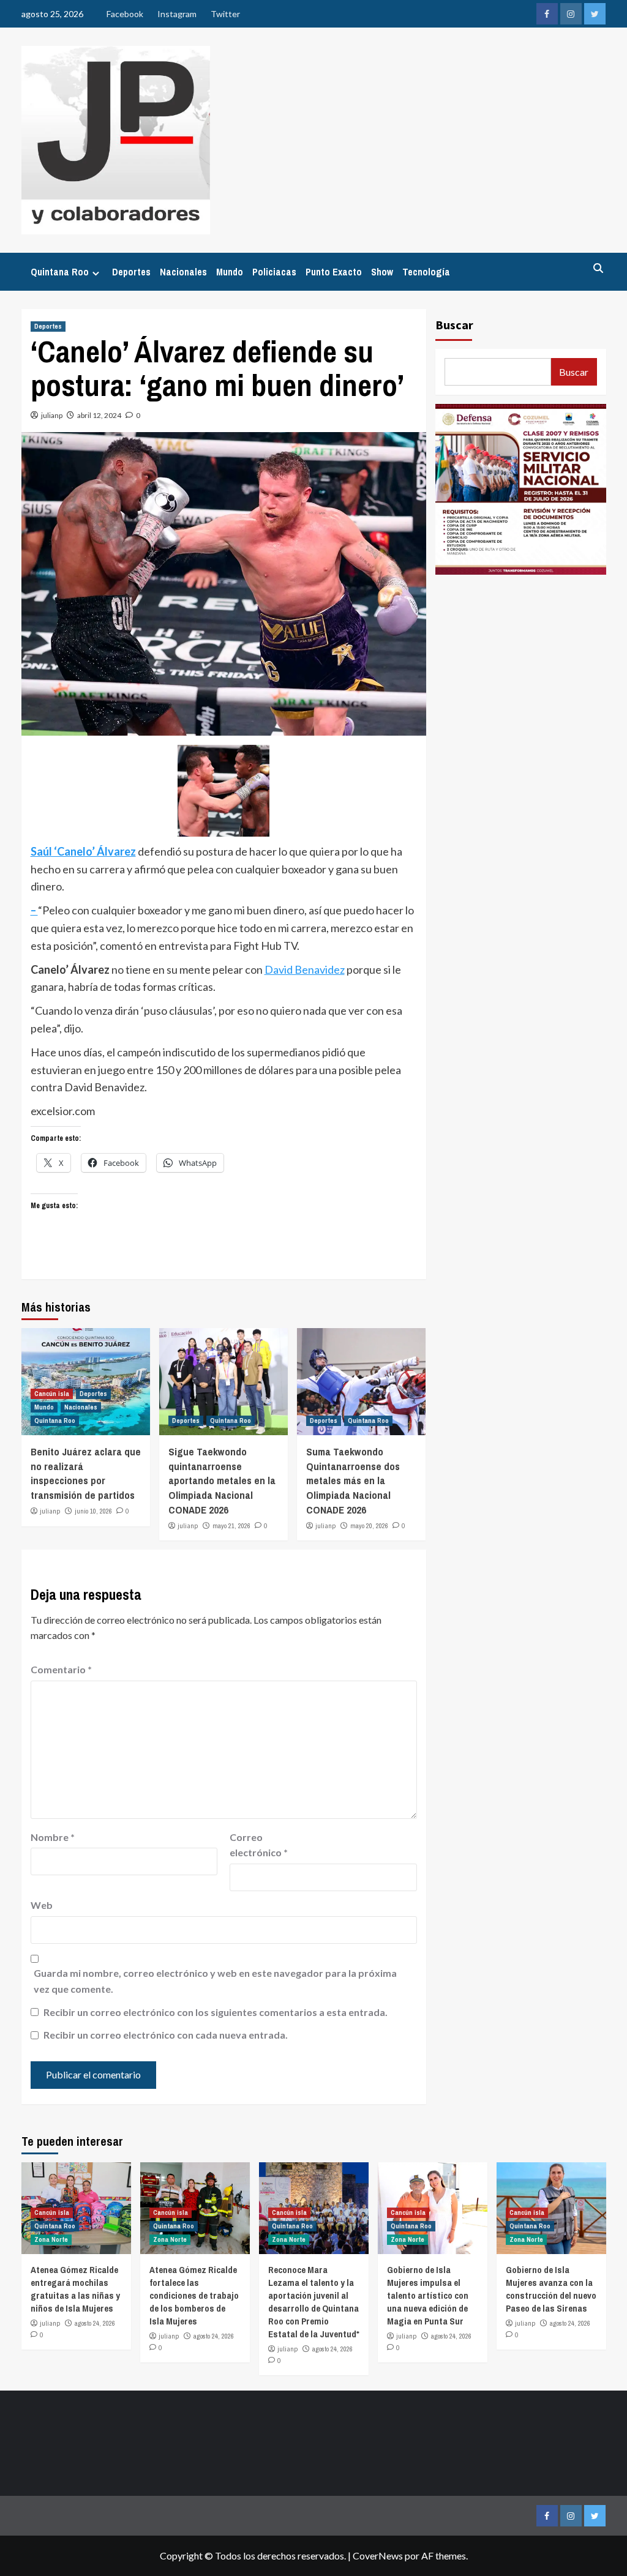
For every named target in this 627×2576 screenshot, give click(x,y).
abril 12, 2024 (99, 415)
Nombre (53, 1837)
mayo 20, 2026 (369, 1526)
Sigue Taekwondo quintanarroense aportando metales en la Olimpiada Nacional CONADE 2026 (222, 1480)
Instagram (177, 14)
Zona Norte (51, 2239)
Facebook (125, 14)
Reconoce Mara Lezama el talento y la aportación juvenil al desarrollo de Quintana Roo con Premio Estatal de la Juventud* (314, 2302)
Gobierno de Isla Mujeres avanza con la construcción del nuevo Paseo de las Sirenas (551, 2289)
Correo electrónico (259, 1845)
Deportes (131, 272)
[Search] (599, 268)
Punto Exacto (334, 272)
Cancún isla (52, 1394)
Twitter (225, 14)
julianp (52, 415)
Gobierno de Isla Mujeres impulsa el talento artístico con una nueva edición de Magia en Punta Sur (428, 2295)
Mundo (230, 272)
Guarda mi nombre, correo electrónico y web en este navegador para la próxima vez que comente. (215, 1981)
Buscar (454, 325)
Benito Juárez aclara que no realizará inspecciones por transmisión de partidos (86, 1473)
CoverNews (378, 2555)
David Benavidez (305, 969)
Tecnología (426, 272)
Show (382, 272)
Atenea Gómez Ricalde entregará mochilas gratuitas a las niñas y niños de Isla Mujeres (75, 2289)
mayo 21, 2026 (231, 1526)
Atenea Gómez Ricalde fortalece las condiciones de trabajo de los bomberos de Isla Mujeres (194, 2295)
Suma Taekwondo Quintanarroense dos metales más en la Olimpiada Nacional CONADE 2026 (353, 1480)
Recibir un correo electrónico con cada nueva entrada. (166, 2035)
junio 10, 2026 (93, 1511)
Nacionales (183, 272)
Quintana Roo (60, 272)
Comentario (61, 1669)
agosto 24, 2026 (95, 2323)
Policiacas (274, 272)
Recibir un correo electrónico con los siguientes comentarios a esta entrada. (216, 2012)
